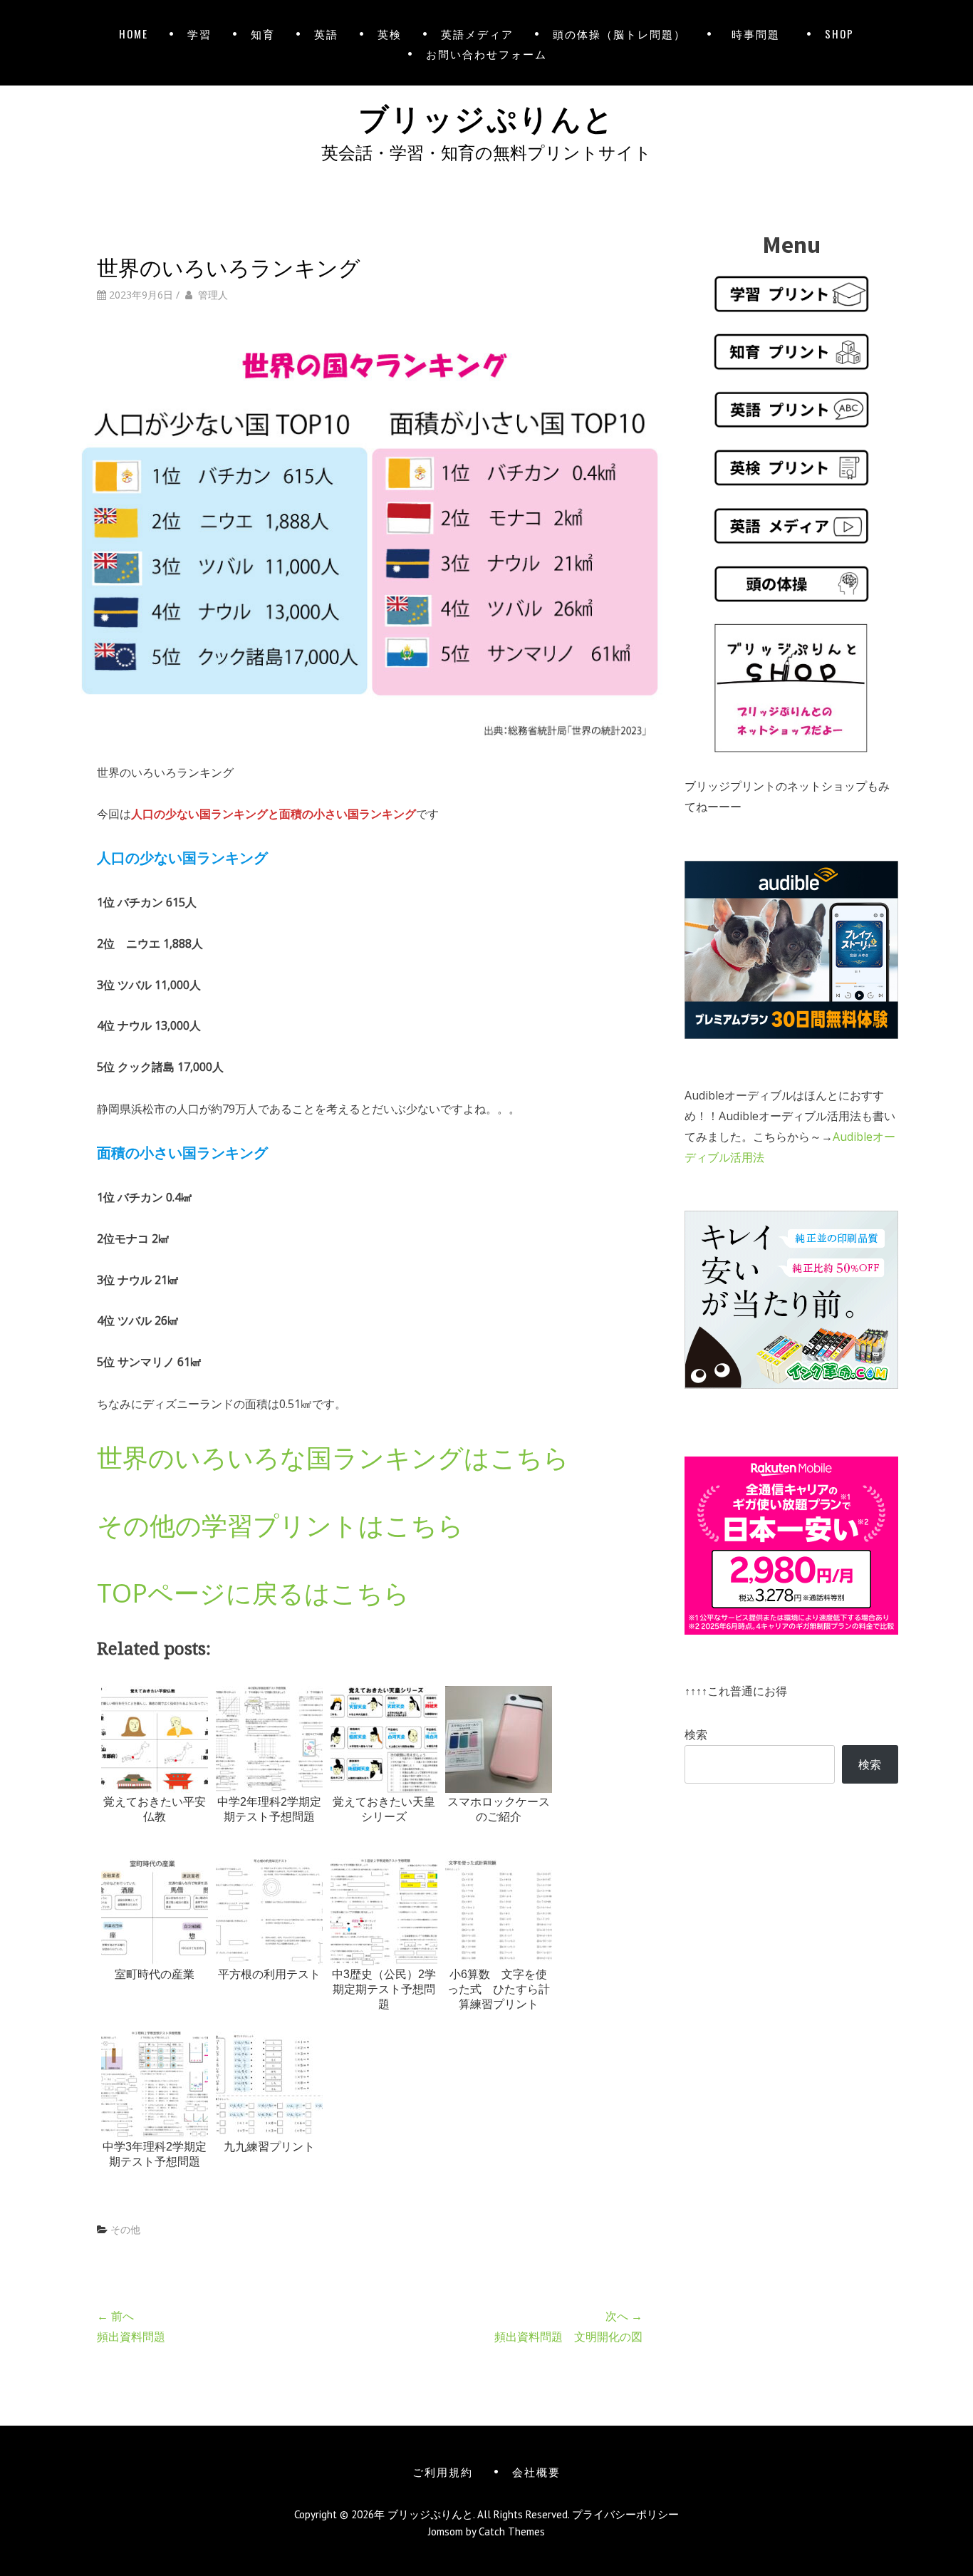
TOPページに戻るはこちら (253, 1593)
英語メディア (477, 33)
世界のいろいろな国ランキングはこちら (333, 1458)
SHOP (839, 33)
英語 (326, 33)
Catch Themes (512, 2531)
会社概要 (536, 2471)
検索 (696, 1734)
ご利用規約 (443, 2471)
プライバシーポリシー (625, 2514)
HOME (134, 33)
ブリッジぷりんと (486, 116)
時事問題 (759, 33)
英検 (390, 33)
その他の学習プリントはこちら (280, 1525)
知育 (263, 33)
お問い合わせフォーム (486, 53)
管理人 (213, 295)
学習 (199, 33)
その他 (125, 2229)
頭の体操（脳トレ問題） (619, 33)
